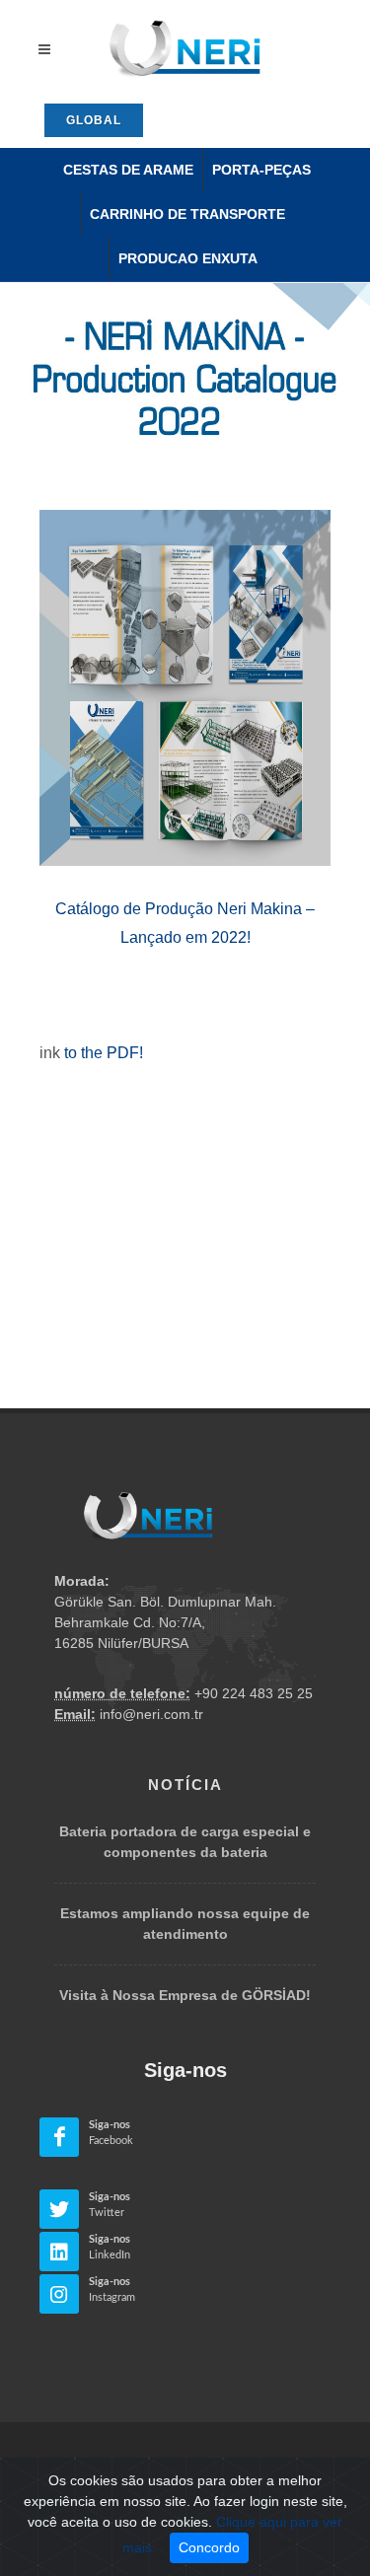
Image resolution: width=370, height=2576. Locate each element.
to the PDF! (104, 1053)
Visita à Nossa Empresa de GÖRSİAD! (185, 1995)
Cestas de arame (128, 170)
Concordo (209, 2547)
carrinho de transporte (187, 214)
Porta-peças (261, 170)
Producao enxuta (188, 258)
